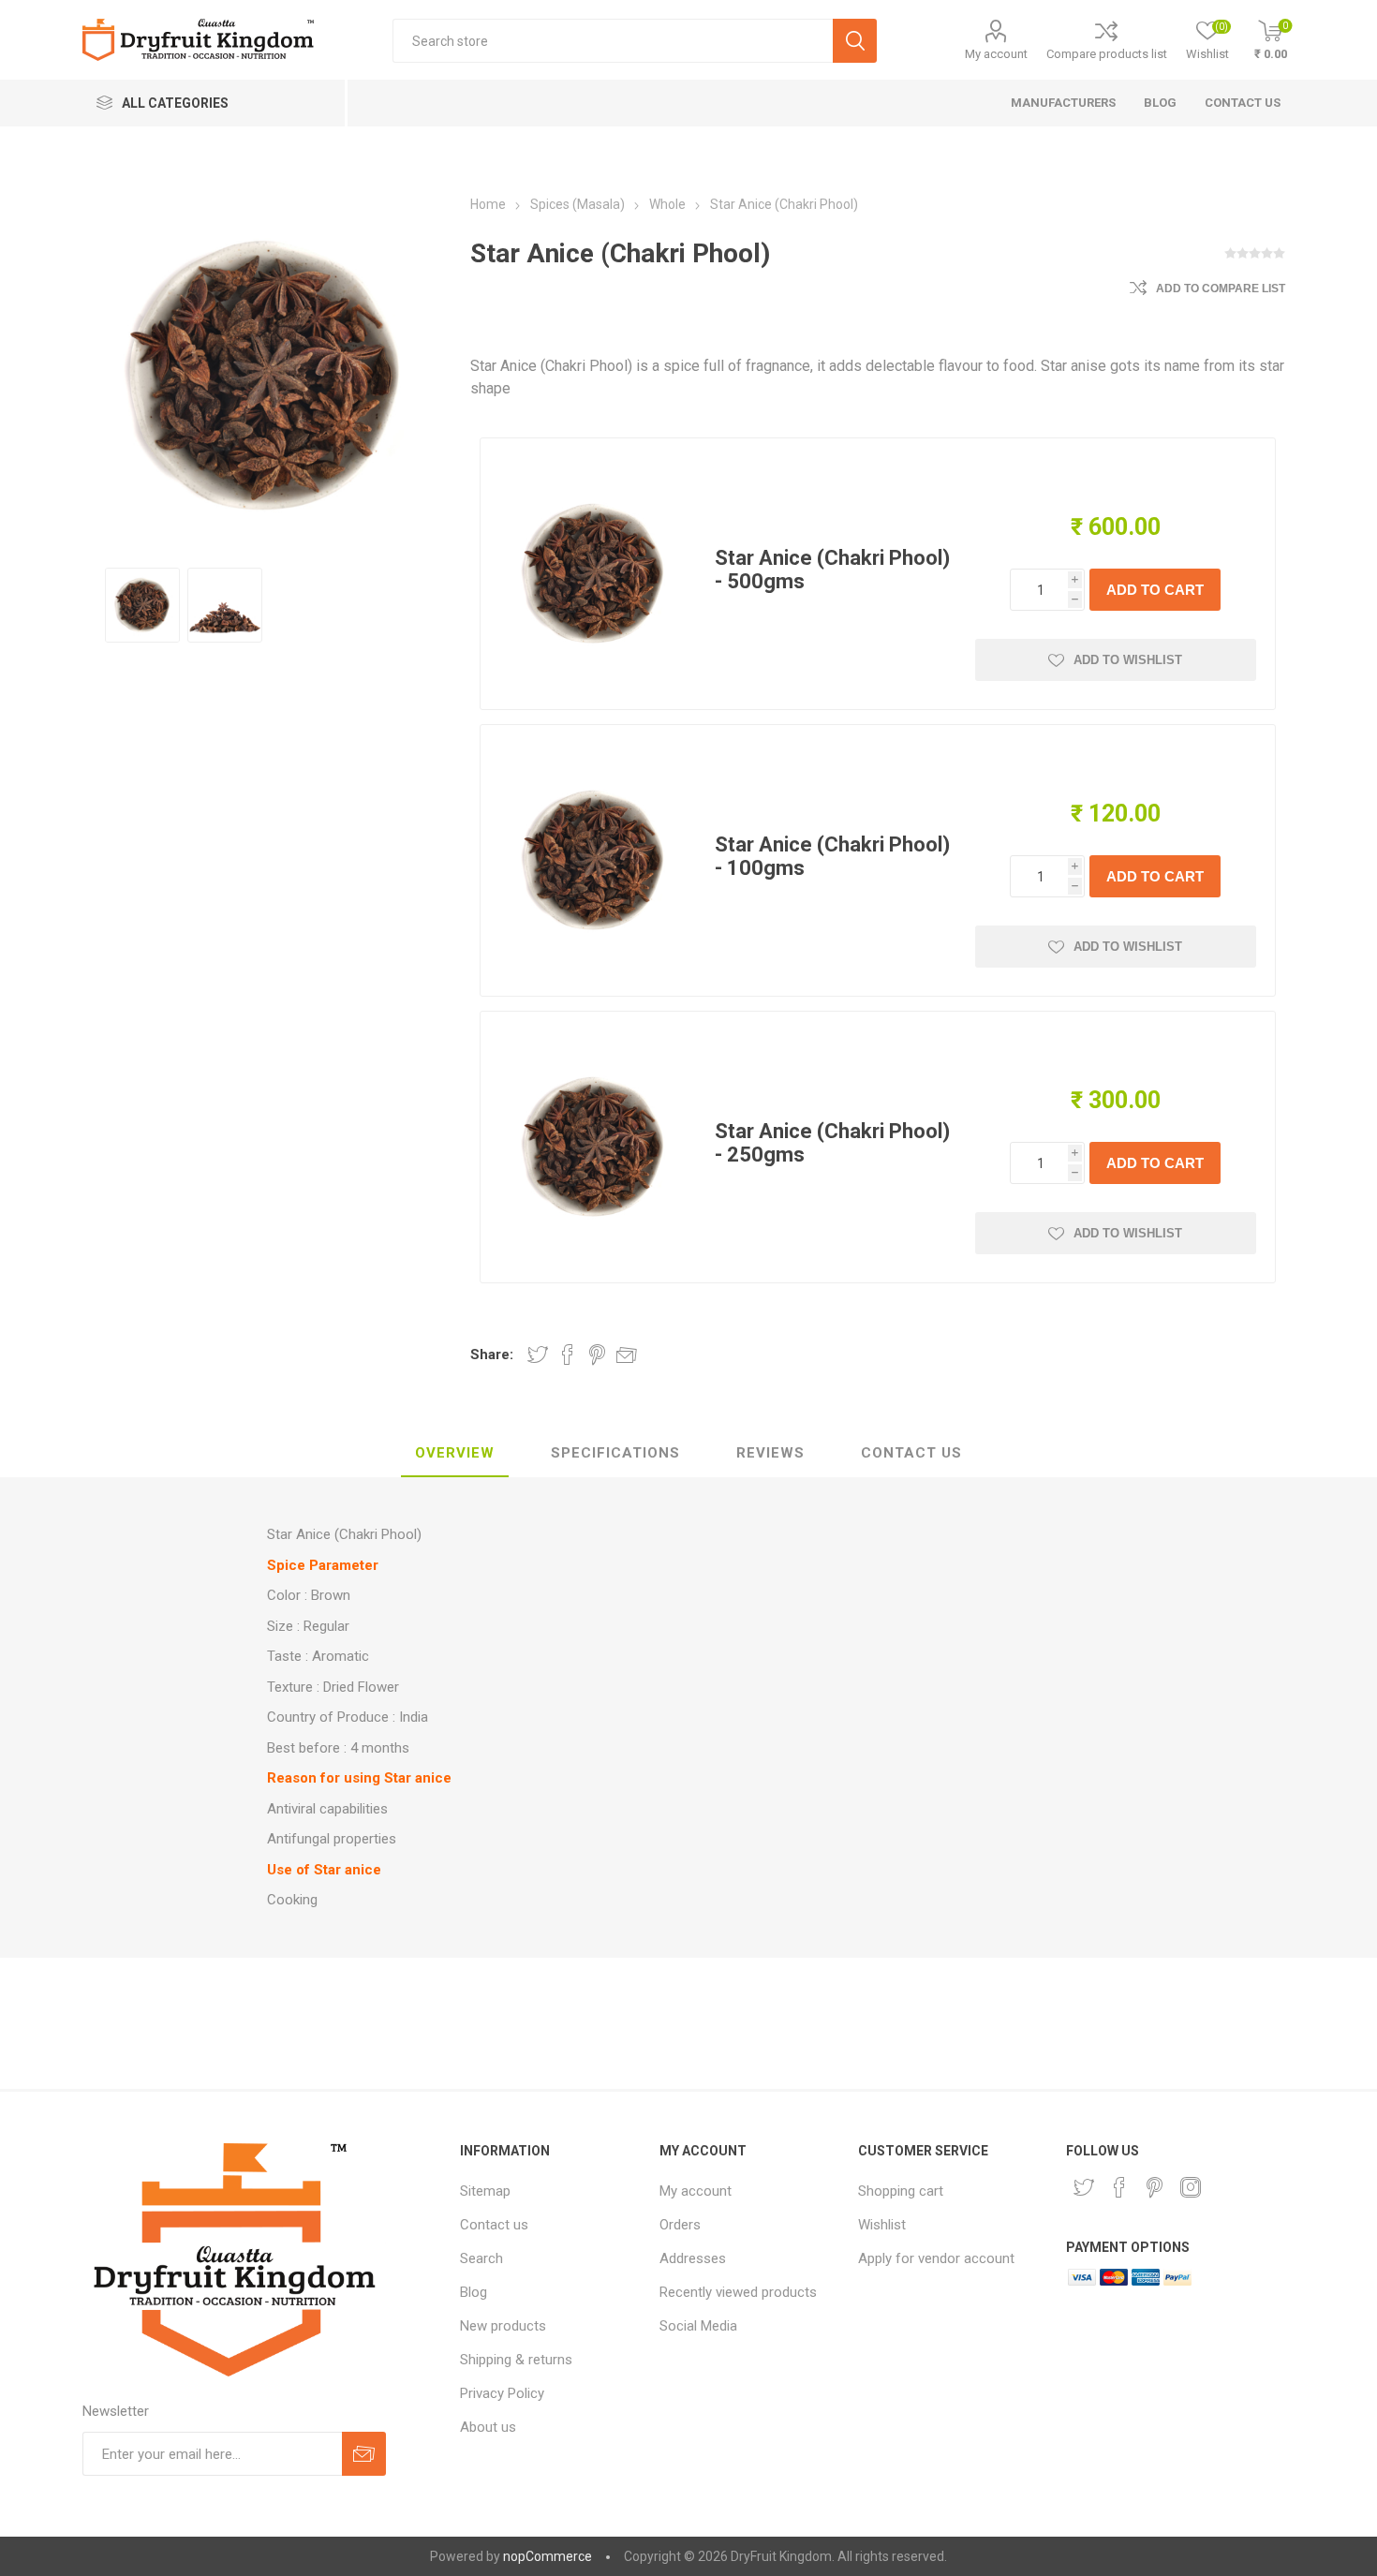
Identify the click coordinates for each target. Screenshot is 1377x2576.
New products (503, 2326)
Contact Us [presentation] (911, 1453)
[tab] (455, 1454)
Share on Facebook (568, 1355)
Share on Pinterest (597, 1355)
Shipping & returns (516, 2360)
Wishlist (882, 2225)
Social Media (698, 2326)
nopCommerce (548, 2556)
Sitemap (485, 2191)
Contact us (494, 2225)
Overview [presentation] (455, 1453)
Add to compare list (1221, 289)
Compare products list (1107, 54)
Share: (492, 1355)
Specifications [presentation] (615, 1453)
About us (488, 2427)
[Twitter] (1084, 2187)
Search (481, 2258)
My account (996, 54)
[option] (142, 605)
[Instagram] (1191, 2187)
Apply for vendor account (936, 2258)
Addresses (693, 2258)
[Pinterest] (1155, 2187)
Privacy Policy (502, 2393)
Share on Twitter (538, 1355)
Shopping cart (901, 2191)
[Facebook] (1119, 2187)
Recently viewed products (738, 2292)
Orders (680, 2225)
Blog (474, 2292)
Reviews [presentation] (770, 1453)
